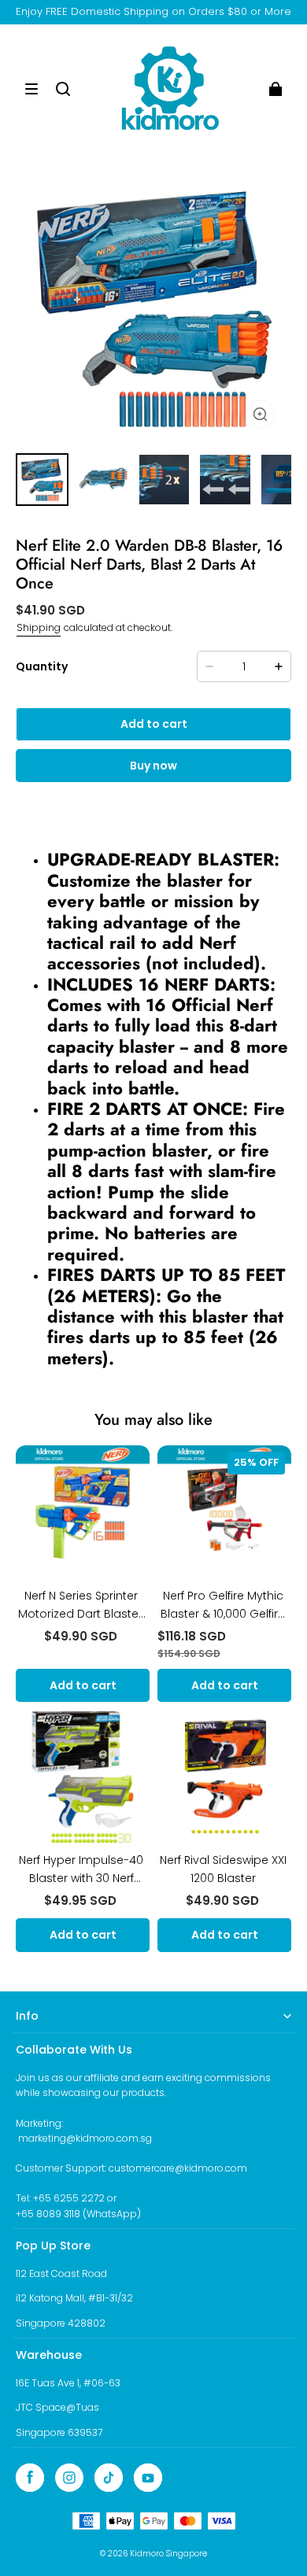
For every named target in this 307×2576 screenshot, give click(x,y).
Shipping (39, 627)
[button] (31, 89)
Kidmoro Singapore (168, 2554)
